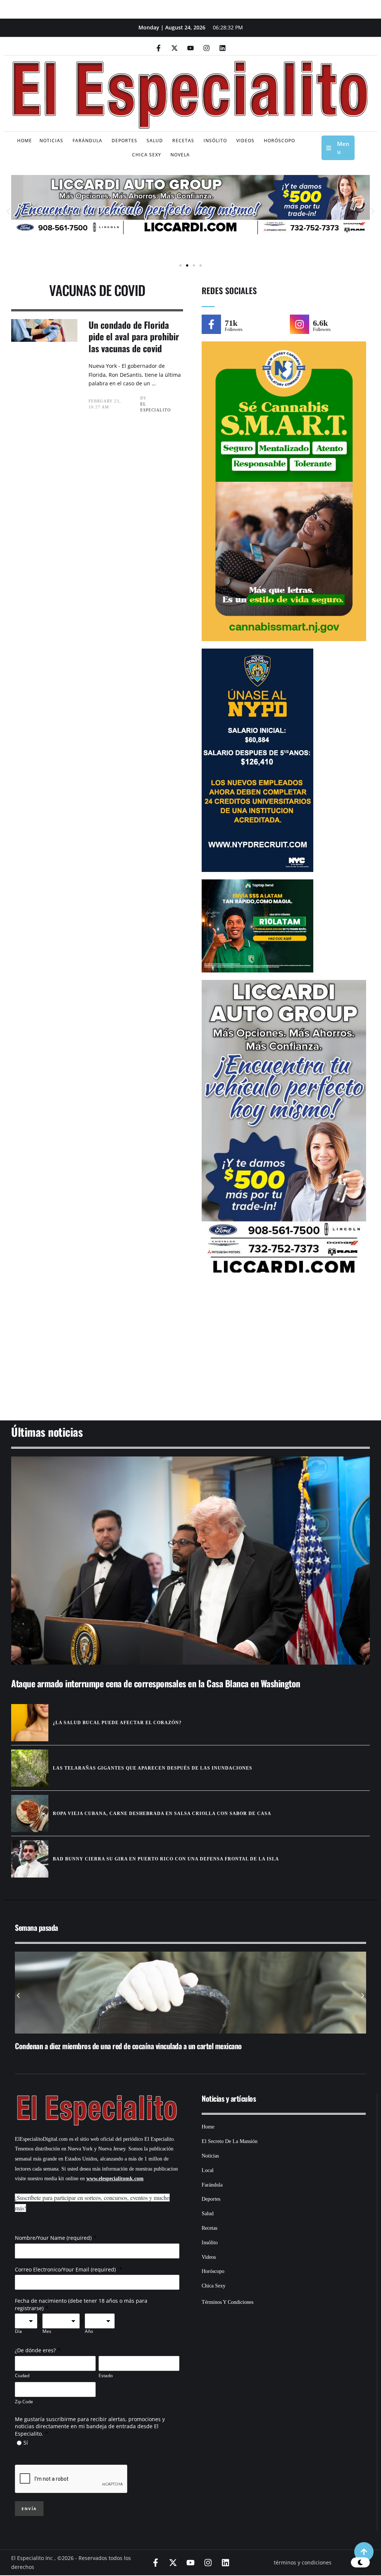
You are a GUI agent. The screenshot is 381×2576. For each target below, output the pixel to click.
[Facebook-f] (159, 48)
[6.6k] (300, 324)
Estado (106, 2376)
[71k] (211, 324)
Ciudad (22, 2376)
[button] (8, 212)
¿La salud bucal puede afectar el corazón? (117, 1723)
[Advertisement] (190, 1352)
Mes (47, 2331)
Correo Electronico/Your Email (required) (66, 2269)
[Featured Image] (190, 1561)
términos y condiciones (303, 2562)
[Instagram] (206, 48)
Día (18, 2331)
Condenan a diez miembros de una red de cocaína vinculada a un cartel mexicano (128, 2046)
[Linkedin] (222, 48)
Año (89, 2331)
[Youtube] (190, 48)
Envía (29, 2509)
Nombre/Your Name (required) (53, 2238)
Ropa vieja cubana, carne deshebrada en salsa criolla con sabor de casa (162, 1814)
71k (231, 323)
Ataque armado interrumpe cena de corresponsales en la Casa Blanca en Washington (156, 1683)
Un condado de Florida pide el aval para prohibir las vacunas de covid (134, 336)
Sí (26, 2443)
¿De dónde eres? (35, 2350)
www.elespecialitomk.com (115, 2179)
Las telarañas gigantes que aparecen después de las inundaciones (153, 1768)
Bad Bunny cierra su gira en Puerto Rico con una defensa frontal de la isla (166, 1859)
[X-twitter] (175, 48)
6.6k (320, 323)
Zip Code (24, 2402)
